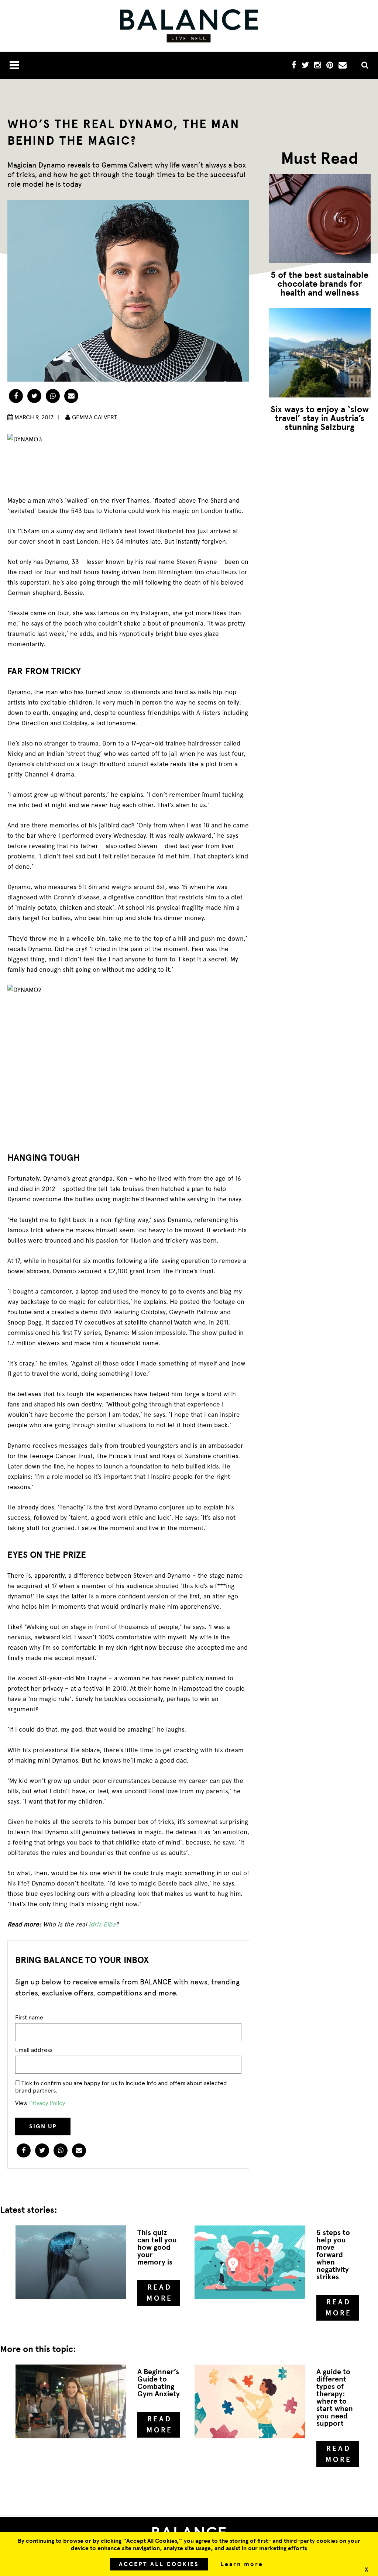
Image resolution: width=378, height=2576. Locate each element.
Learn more (242, 2564)
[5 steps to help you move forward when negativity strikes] (250, 2262)
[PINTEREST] (330, 66)
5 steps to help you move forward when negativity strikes (333, 2255)
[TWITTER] (305, 66)
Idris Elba (102, 1924)
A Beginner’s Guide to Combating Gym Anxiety (159, 2383)
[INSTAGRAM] (318, 66)
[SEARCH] (362, 66)
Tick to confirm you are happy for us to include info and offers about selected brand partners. (121, 2087)
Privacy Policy (47, 2103)
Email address (34, 2050)
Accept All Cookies (159, 2564)
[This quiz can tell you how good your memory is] (71, 2262)
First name (29, 2017)
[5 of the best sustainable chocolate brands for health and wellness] (320, 219)
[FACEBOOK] (294, 66)
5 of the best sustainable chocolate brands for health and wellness (319, 284)
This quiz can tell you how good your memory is (157, 2247)
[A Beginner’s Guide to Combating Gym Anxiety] (71, 2401)
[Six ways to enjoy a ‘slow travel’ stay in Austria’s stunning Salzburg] (320, 353)
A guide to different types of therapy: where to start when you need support (335, 2398)
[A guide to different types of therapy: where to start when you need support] (250, 2401)
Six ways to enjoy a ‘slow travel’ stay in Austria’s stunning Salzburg (320, 418)
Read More (160, 2293)
